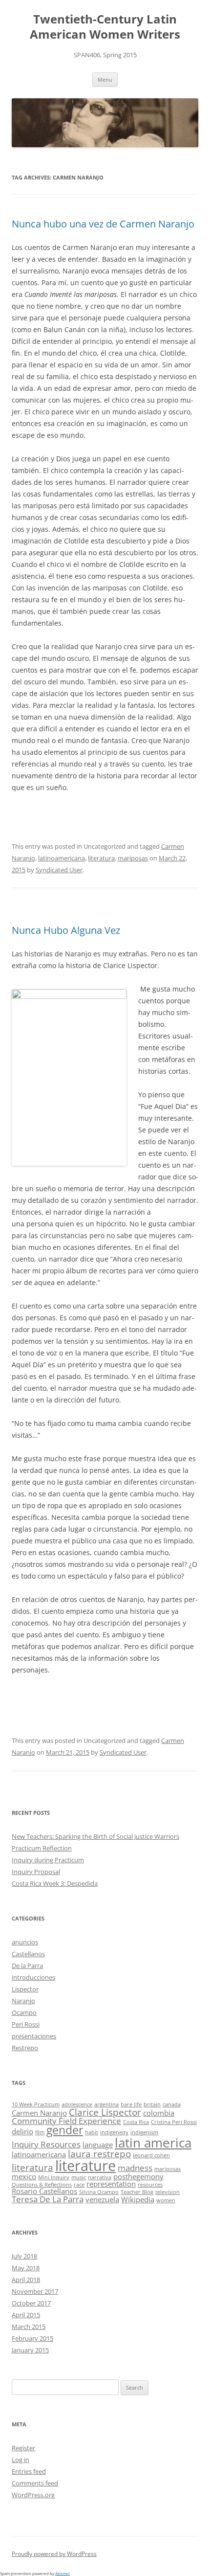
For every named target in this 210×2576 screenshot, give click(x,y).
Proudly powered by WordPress (54, 2554)
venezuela (102, 2199)
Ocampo (24, 2012)
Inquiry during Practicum (48, 1860)
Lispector (25, 1989)
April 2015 (26, 2315)
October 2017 (31, 2303)
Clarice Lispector (105, 2112)
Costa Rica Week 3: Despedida (55, 1883)
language (98, 2145)
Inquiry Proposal (36, 1872)
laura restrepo (99, 2154)
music (79, 2177)
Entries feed (29, 2471)
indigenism (144, 2132)
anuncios (25, 1942)
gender (65, 2130)
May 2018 (26, 2268)
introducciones (33, 1977)
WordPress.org (33, 2495)
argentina (106, 2104)
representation (111, 2184)
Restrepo (25, 2048)
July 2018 (24, 2256)
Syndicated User (59, 870)
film (40, 2132)
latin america (153, 2143)
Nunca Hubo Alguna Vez (66, 930)
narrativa (100, 2177)
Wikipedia (138, 2199)
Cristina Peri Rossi (174, 2122)
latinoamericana (62, 858)
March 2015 (29, 2327)
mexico (24, 2176)
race (79, 2185)
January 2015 (30, 2350)
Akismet (63, 2573)
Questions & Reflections (42, 2185)
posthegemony (138, 2176)
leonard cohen (151, 2155)
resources (150, 2185)
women (166, 2200)
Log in (21, 2460)
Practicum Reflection (42, 1848)
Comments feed (35, 2483)
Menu (105, 79)
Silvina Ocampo (99, 2192)
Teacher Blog (137, 2192)
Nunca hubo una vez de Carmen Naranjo (103, 224)
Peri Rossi (26, 2024)
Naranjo (23, 2001)
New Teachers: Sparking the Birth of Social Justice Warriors (95, 1836)
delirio (22, 2131)
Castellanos (28, 1954)
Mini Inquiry (54, 2177)
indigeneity (114, 2132)
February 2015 (32, 2338)
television (168, 2192)
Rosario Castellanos (44, 2191)
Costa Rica (136, 2122)
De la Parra (27, 1966)
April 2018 (26, 2280)
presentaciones (34, 2036)
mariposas (133, 858)
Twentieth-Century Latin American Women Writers (105, 27)
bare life (131, 2104)
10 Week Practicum (36, 2104)
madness (135, 2168)
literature (85, 2166)
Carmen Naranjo (39, 2113)
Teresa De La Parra (48, 2199)
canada (172, 2104)
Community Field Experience (66, 2121)
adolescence (77, 2104)
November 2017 (35, 2291)
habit (92, 2132)
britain (152, 2104)
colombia (159, 2113)
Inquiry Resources (46, 2144)
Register (23, 2448)
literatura (101, 858)
